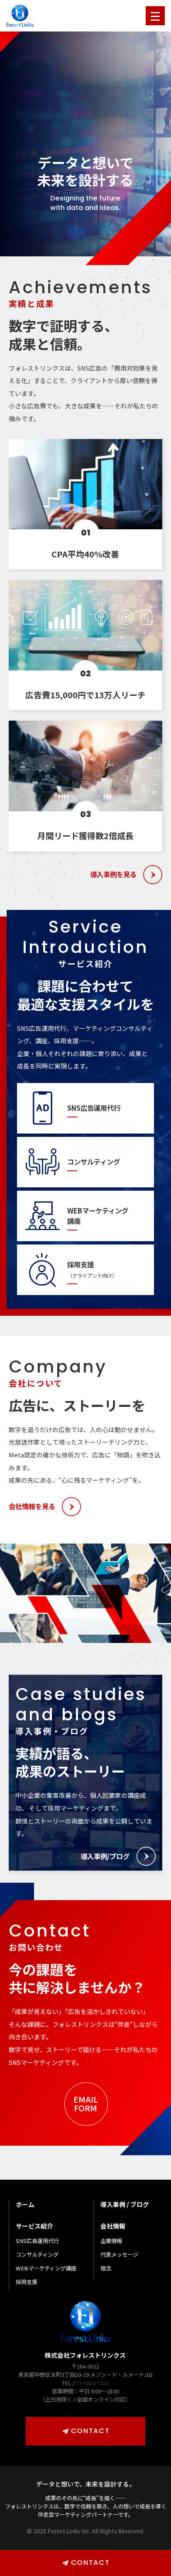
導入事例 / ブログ (125, 2204)
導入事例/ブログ (105, 1856)
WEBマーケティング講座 (46, 2268)
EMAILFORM (86, 2103)
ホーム (25, 2204)
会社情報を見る (32, 1506)
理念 (106, 2268)
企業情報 (111, 2241)
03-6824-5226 (93, 2383)
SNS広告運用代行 (37, 2241)
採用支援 (27, 2282)
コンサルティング (37, 2254)
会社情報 (113, 2226)
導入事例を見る (113, 874)
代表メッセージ (119, 2254)
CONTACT (90, 2431)
